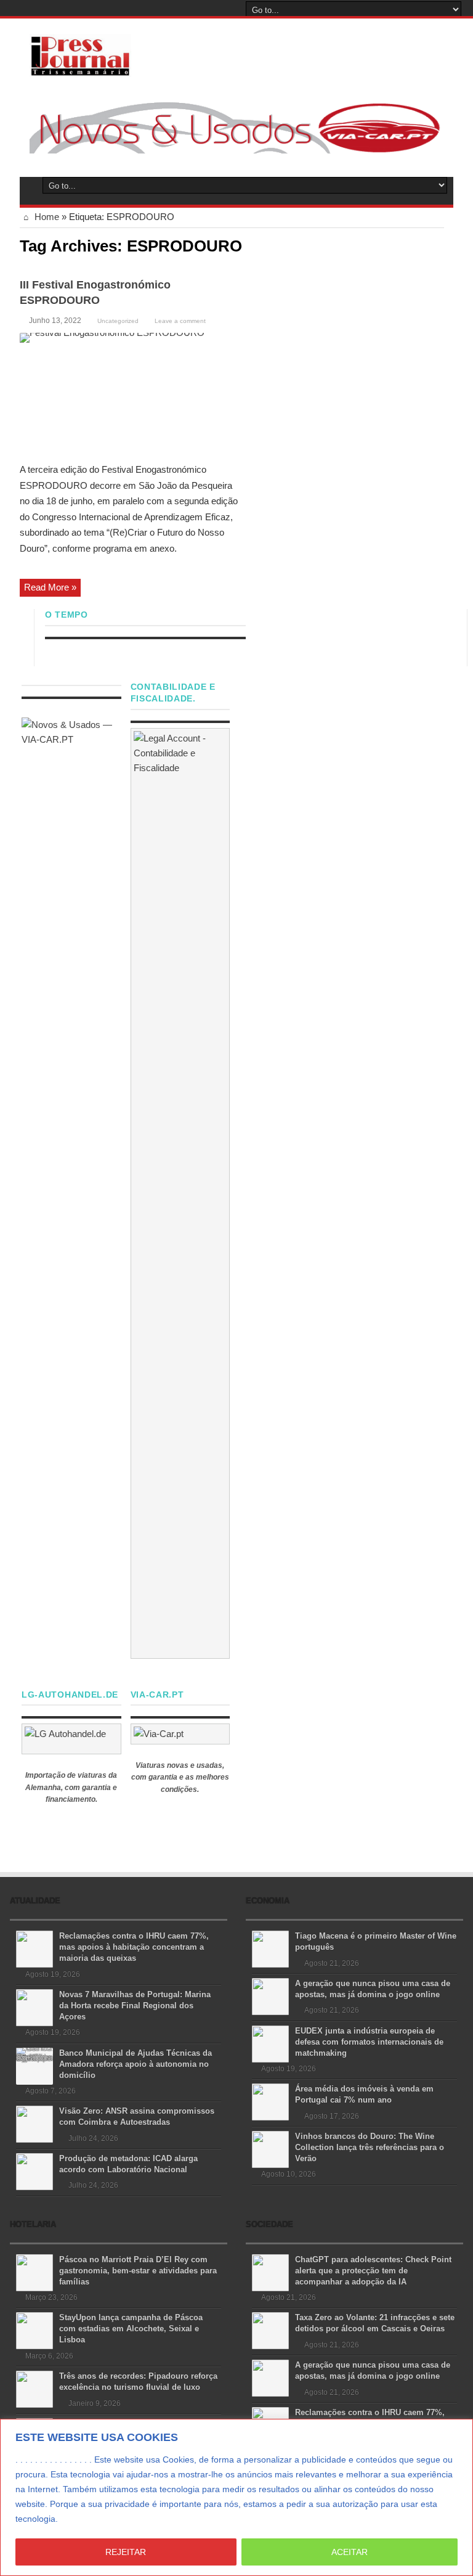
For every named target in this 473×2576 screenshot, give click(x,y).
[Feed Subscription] (439, 245)
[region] (236, 2497)
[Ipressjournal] (80, 53)
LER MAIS (83, 2519)
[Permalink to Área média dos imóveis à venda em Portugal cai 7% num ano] (270, 2101)
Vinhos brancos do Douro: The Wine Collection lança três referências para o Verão (370, 2147)
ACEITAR (350, 2552)
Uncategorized (118, 321)
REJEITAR (126, 2552)
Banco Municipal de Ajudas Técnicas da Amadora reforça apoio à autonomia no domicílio (135, 2064)
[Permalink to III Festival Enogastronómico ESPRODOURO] (129, 394)
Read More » (50, 587)
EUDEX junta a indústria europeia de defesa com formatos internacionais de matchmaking (369, 2042)
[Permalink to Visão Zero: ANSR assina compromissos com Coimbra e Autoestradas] (34, 2123)
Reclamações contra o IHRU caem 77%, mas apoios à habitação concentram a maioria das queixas (134, 1947)
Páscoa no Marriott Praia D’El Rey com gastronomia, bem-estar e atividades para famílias (138, 2271)
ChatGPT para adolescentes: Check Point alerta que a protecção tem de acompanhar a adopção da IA (373, 2271)
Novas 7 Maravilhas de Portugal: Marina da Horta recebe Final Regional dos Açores (135, 2006)
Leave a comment (180, 321)
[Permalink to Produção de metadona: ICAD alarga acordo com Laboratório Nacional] (34, 2171)
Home (46, 217)
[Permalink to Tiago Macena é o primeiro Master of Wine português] (270, 1948)
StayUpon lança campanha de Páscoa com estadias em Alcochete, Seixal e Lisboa (131, 2329)
